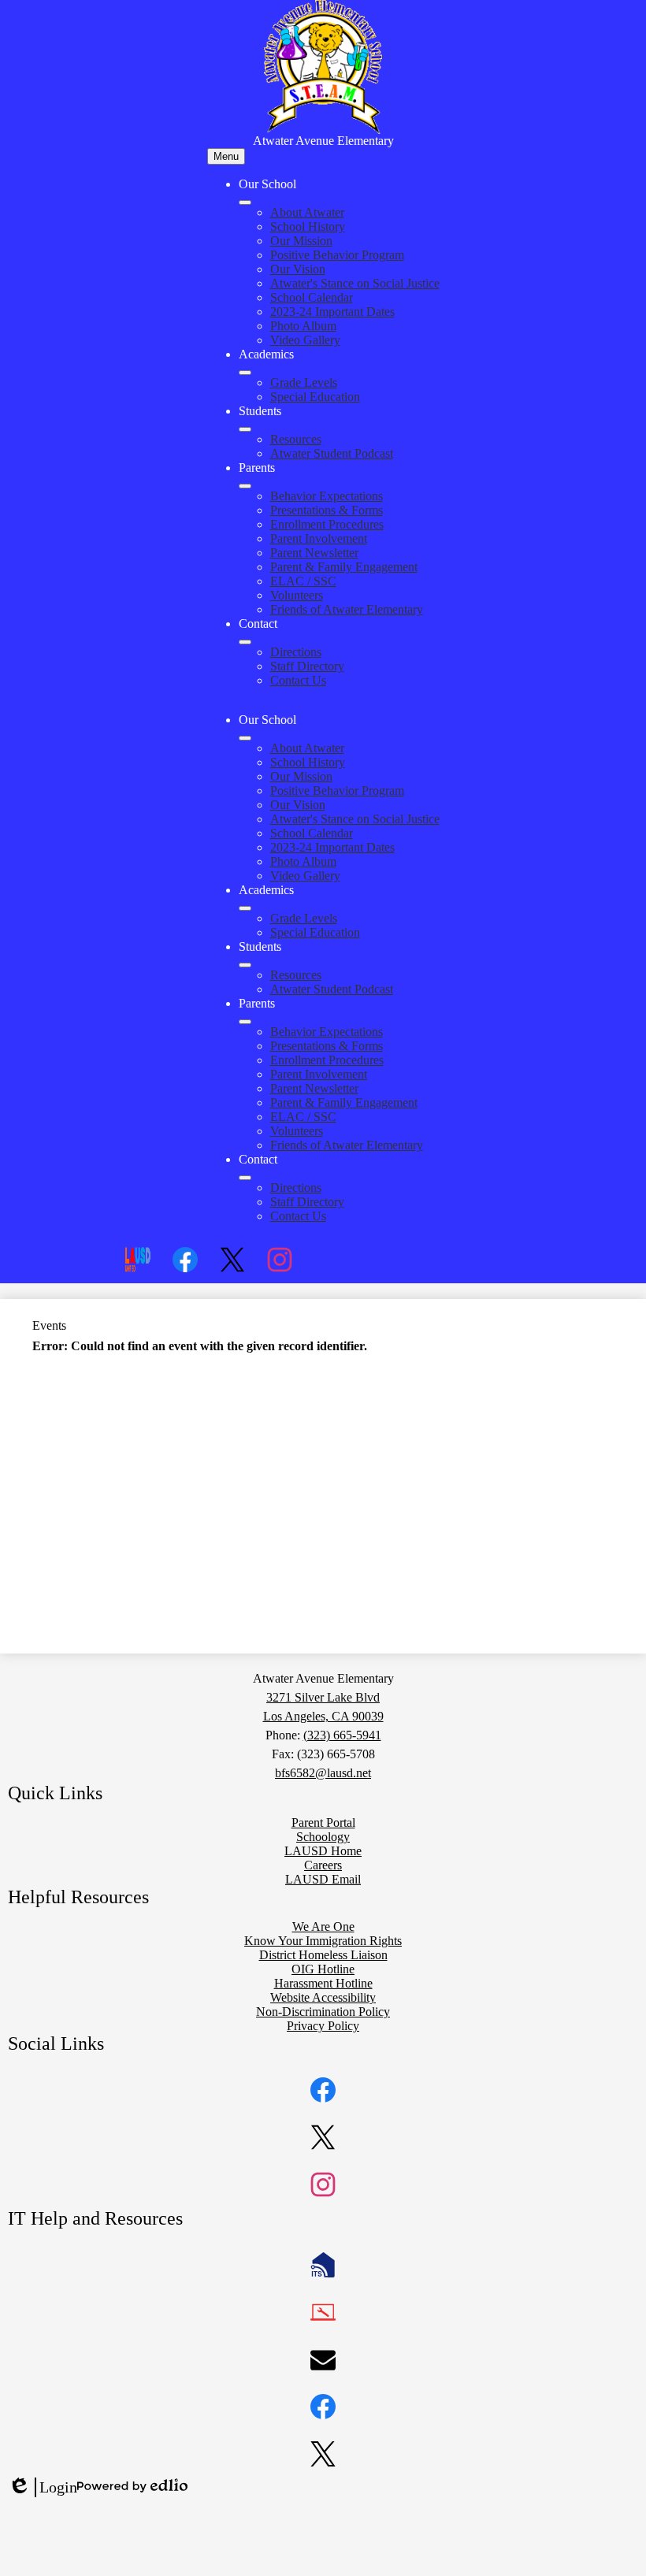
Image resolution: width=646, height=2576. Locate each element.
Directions (296, 652)
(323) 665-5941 (342, 1735)
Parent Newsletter (314, 553)
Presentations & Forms (327, 510)
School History (308, 226)
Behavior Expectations (327, 496)
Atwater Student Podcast (332, 453)
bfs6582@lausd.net (323, 1773)
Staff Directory (307, 666)
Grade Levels (304, 382)
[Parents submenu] (245, 486)
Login (43, 2488)
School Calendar (312, 297)
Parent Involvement (319, 538)
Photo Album (303, 326)
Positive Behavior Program (337, 255)
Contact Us (298, 680)
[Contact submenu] (245, 642)
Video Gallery (305, 340)
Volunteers (297, 595)
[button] (245, 738)
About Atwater (307, 212)
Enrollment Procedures (327, 524)
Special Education (315, 397)
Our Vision (298, 269)
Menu (226, 156)
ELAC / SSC (303, 581)
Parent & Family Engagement (344, 567)
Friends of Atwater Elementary (347, 609)
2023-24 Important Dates (332, 312)
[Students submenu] (245, 429)
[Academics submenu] (245, 373)
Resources (296, 439)
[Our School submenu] (245, 202)
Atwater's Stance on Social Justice (355, 283)
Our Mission (301, 241)
